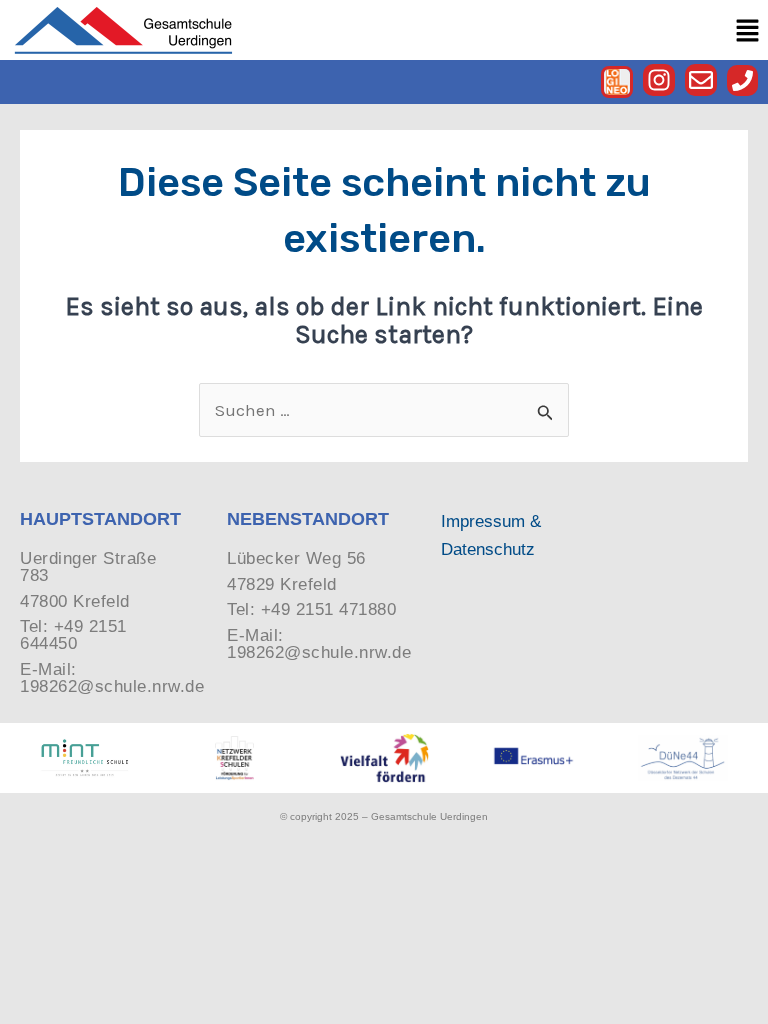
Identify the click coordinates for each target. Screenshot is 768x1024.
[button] (748, 30)
